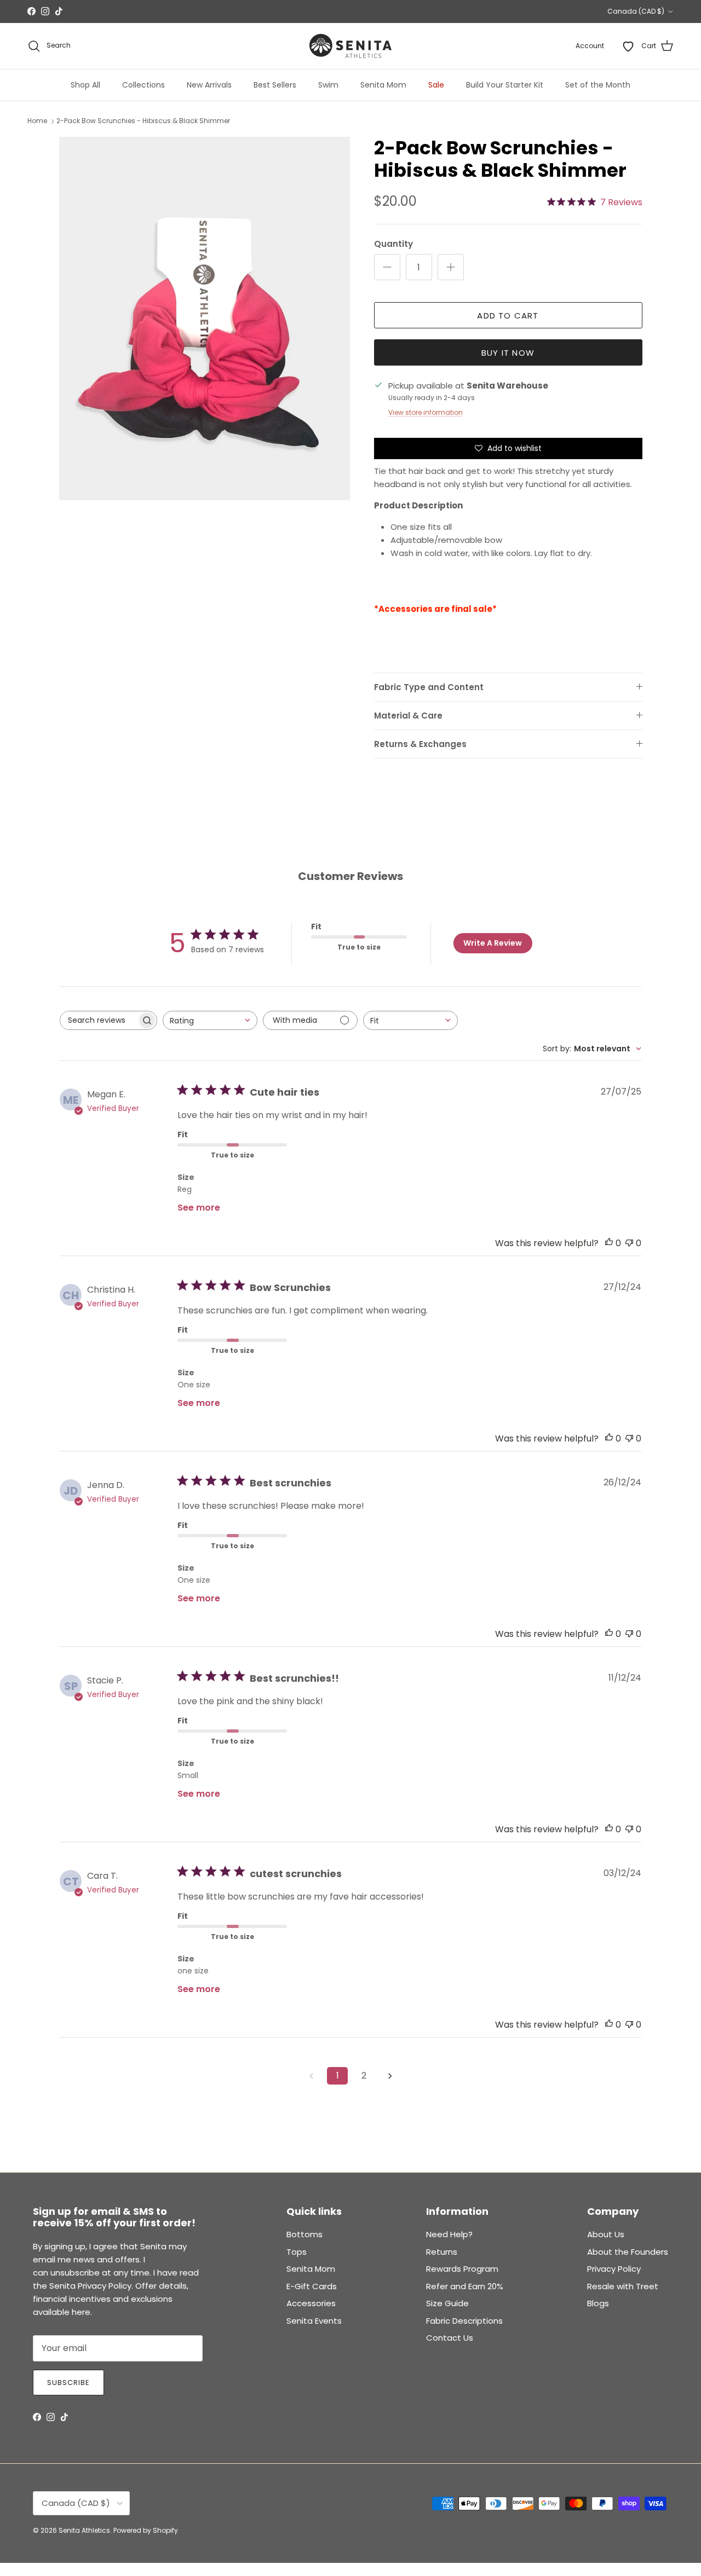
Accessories (311, 2303)
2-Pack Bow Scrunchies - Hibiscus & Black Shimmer (143, 121)
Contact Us (450, 2338)
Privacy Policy (614, 2269)
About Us (606, 2234)
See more (199, 1208)
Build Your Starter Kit (505, 85)
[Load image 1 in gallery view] (205, 319)
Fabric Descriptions (464, 2321)
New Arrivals (209, 85)
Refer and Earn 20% (465, 2286)
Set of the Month (598, 85)
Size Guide (447, 2303)
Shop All (85, 85)
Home (37, 121)
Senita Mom (383, 85)
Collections (143, 85)
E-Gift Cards (312, 2286)
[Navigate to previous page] (311, 2076)
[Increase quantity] (451, 267)
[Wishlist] (628, 46)
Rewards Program (462, 2269)
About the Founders (628, 2252)
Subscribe (68, 2383)
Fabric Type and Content (429, 687)
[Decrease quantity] (387, 267)
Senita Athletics (84, 2530)
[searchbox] (99, 1020)
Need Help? (449, 2234)
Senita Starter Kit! (391, 11)
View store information (426, 412)
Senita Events (314, 2321)
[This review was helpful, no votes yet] (609, 1243)
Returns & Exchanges (420, 744)
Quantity (393, 244)
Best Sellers (275, 85)
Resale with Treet (623, 2286)
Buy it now (508, 353)
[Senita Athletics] (350, 46)
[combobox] (210, 1020)
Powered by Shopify (146, 2530)
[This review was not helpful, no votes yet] (629, 1243)
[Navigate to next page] (390, 2076)
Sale (436, 85)
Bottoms (304, 2234)
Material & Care (408, 716)
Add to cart (508, 316)
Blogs (598, 2303)
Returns (442, 2252)
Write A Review (493, 943)
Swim (328, 85)
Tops (297, 2252)
